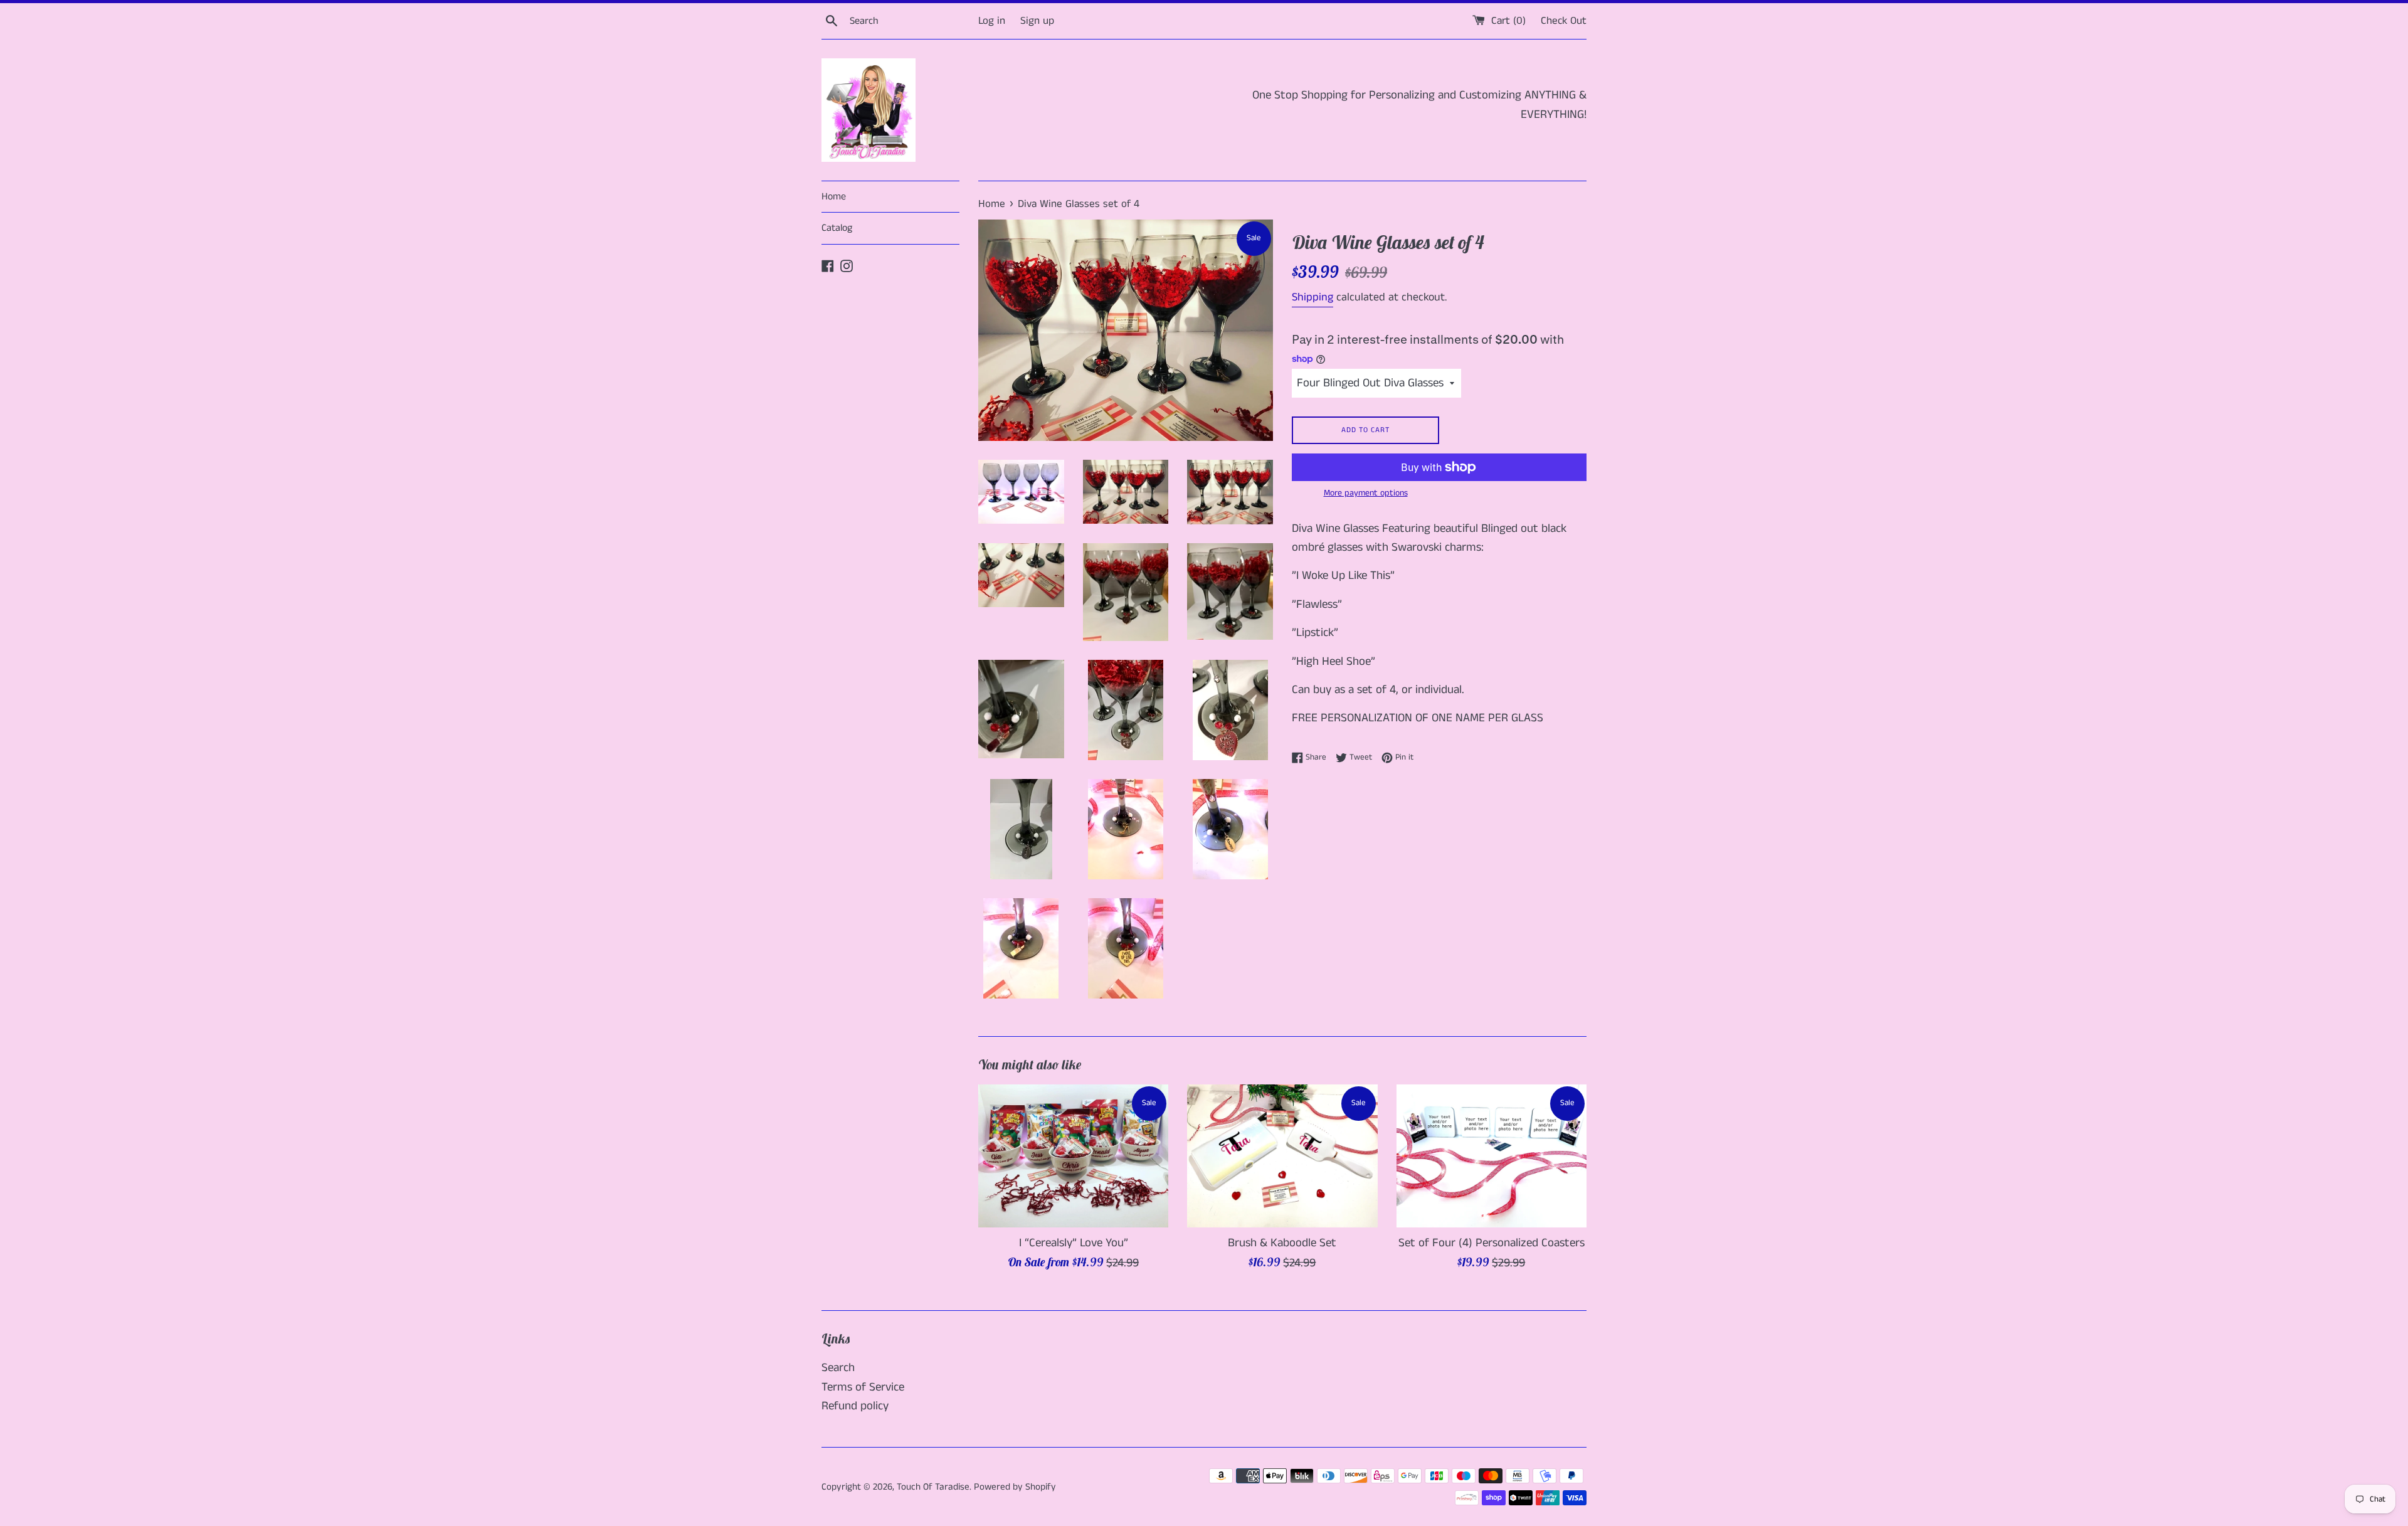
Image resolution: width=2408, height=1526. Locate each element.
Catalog (837, 228)
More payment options (1366, 493)
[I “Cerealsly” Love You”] (1073, 1156)
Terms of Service (863, 1387)
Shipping (1312, 297)
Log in (992, 21)
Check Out (1564, 21)
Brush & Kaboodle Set (1282, 1243)
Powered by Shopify (1015, 1487)
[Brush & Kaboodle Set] (1282, 1156)
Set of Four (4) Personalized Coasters (1492, 1243)
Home (834, 197)
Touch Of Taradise (933, 1487)
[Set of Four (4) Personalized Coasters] (1492, 1156)
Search (838, 1368)
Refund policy (855, 1406)
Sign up (1037, 21)
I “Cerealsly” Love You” (1074, 1243)
